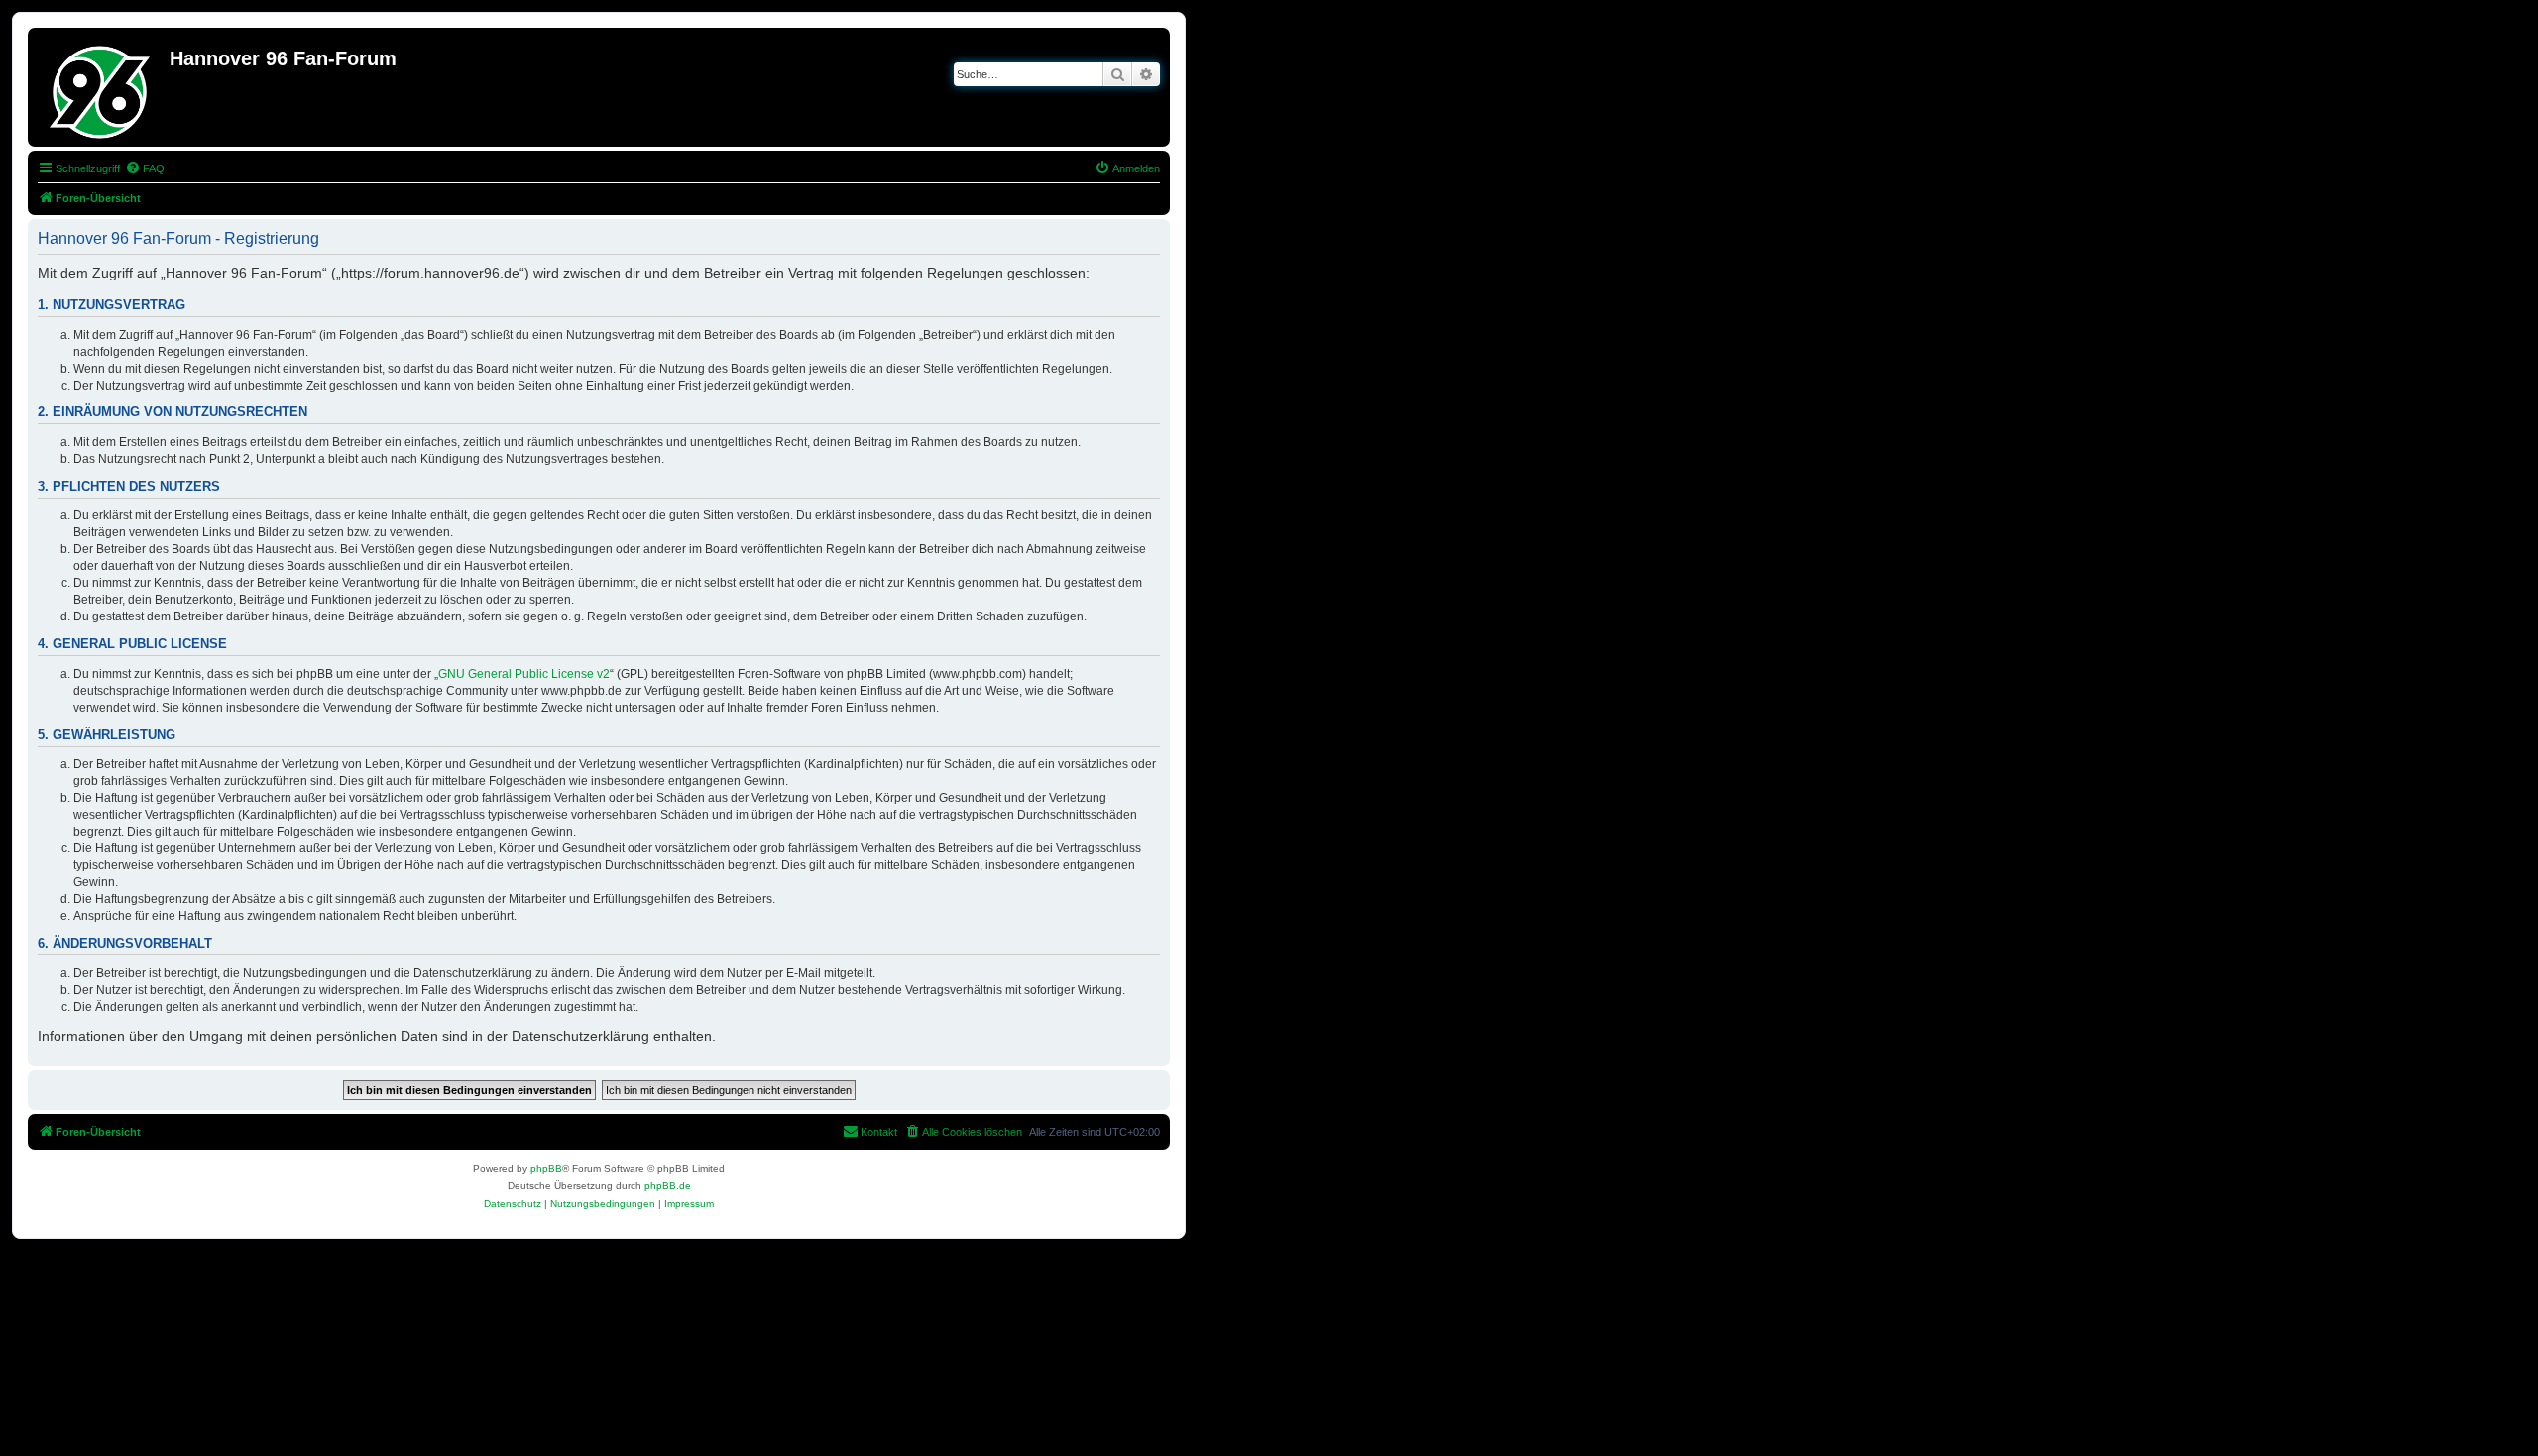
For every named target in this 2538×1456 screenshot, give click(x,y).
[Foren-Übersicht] (101, 87)
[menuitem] (145, 168)
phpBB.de (668, 1186)
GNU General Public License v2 (524, 674)
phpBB (546, 1168)
